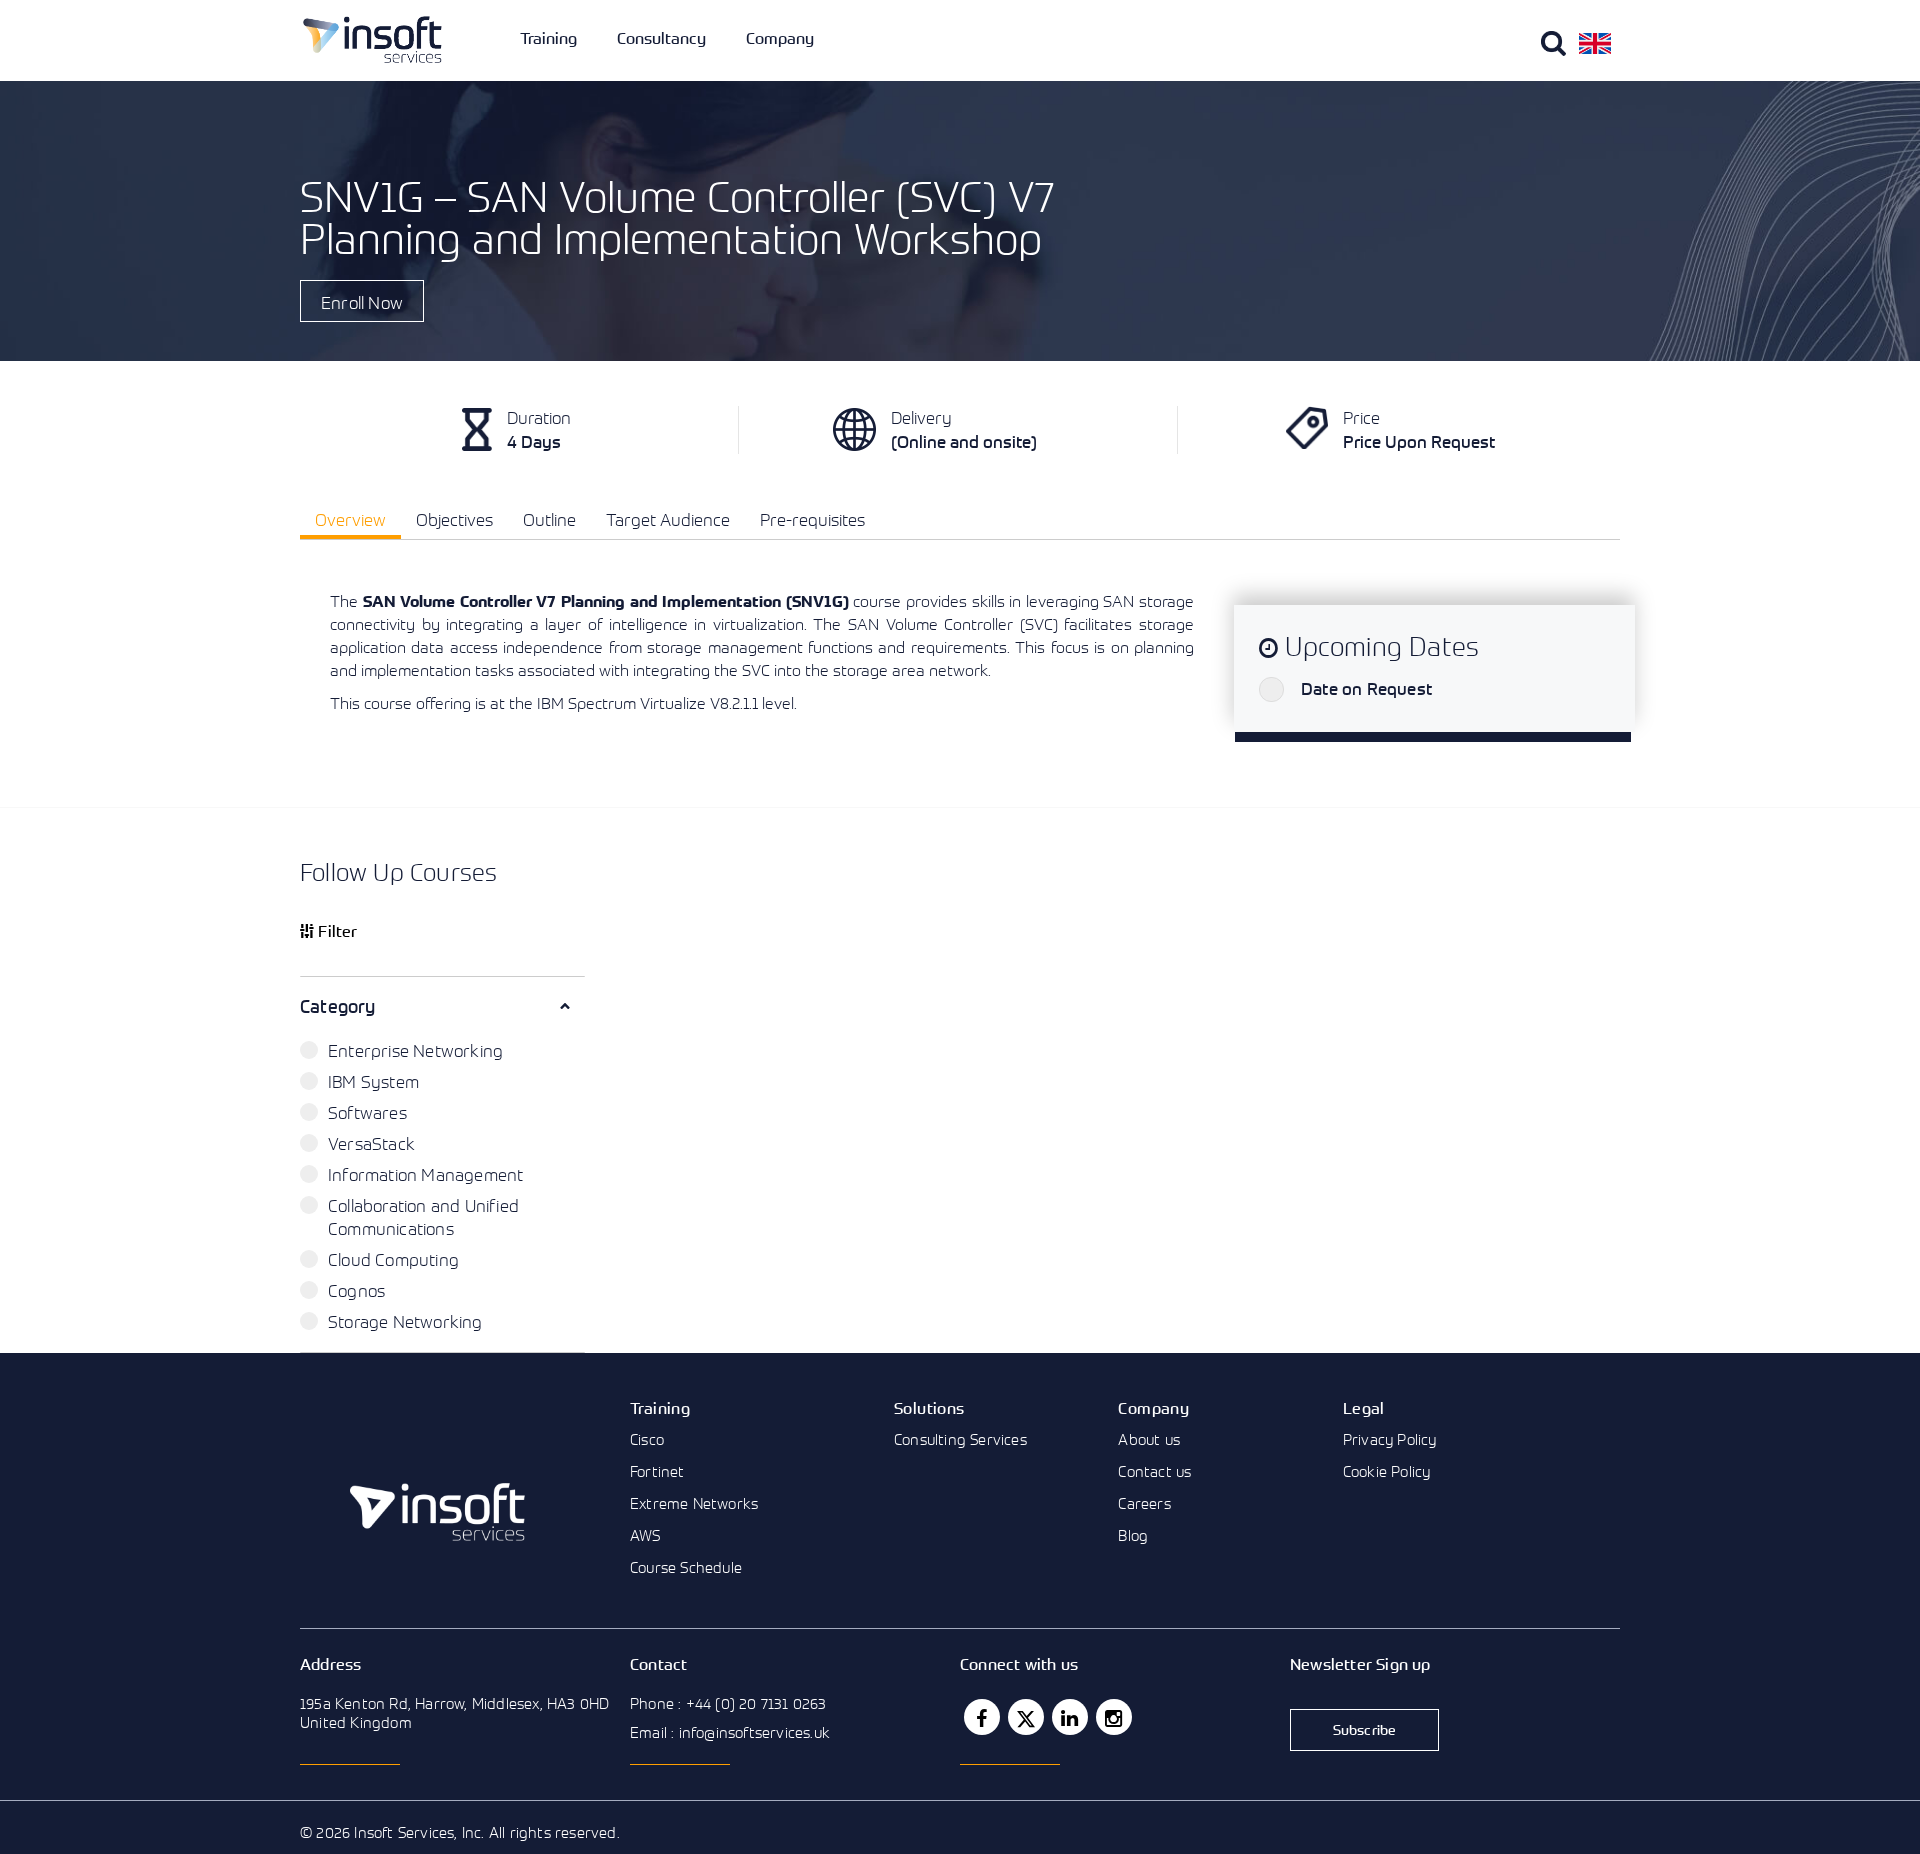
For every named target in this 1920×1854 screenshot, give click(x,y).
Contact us (1154, 1471)
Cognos (356, 1290)
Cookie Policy (1387, 1471)
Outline (549, 519)
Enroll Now (362, 302)
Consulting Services (960, 1439)
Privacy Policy (1390, 1439)
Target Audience (668, 519)
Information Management (425, 1174)
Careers (1144, 1503)
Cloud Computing (393, 1259)
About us (1149, 1439)
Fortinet (657, 1471)
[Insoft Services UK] (372, 39)
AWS (645, 1535)
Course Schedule (686, 1567)
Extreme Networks (694, 1503)
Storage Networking (405, 1321)
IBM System (373, 1081)
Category (338, 1006)
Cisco (647, 1439)
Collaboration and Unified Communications (423, 1217)
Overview (350, 519)
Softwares (367, 1112)
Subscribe (1365, 1729)
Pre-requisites (812, 519)
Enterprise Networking (415, 1050)
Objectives (454, 519)
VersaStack (371, 1143)
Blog (1133, 1535)
